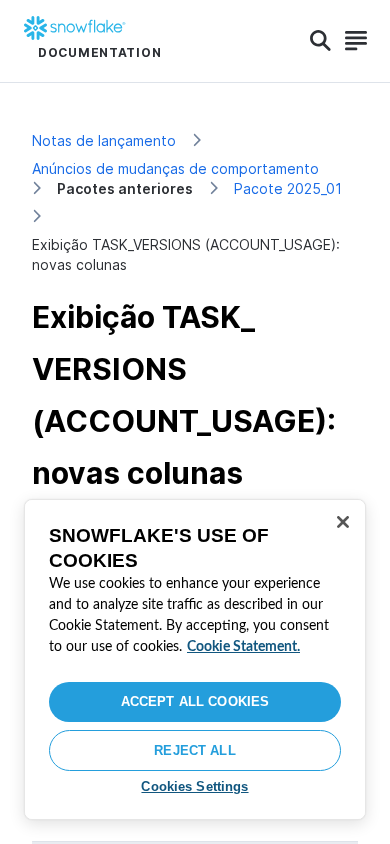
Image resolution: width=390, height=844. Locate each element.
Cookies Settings (194, 786)
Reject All (194, 750)
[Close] (343, 522)
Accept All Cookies (195, 701)
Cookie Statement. (243, 647)
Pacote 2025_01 (288, 188)
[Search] (320, 41)
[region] (195, 659)
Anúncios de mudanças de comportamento (175, 168)
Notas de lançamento (104, 140)
